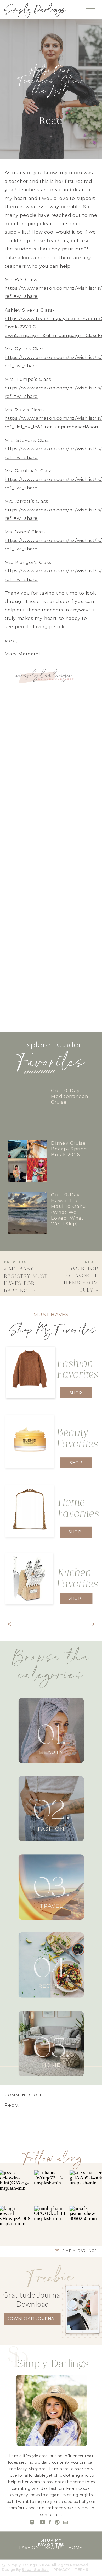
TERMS (82, 2570)
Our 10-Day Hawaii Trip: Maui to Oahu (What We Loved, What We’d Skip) (68, 1209)
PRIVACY (62, 2570)
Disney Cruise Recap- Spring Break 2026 (69, 1149)
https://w (16, 510)
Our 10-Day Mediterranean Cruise (70, 1096)
